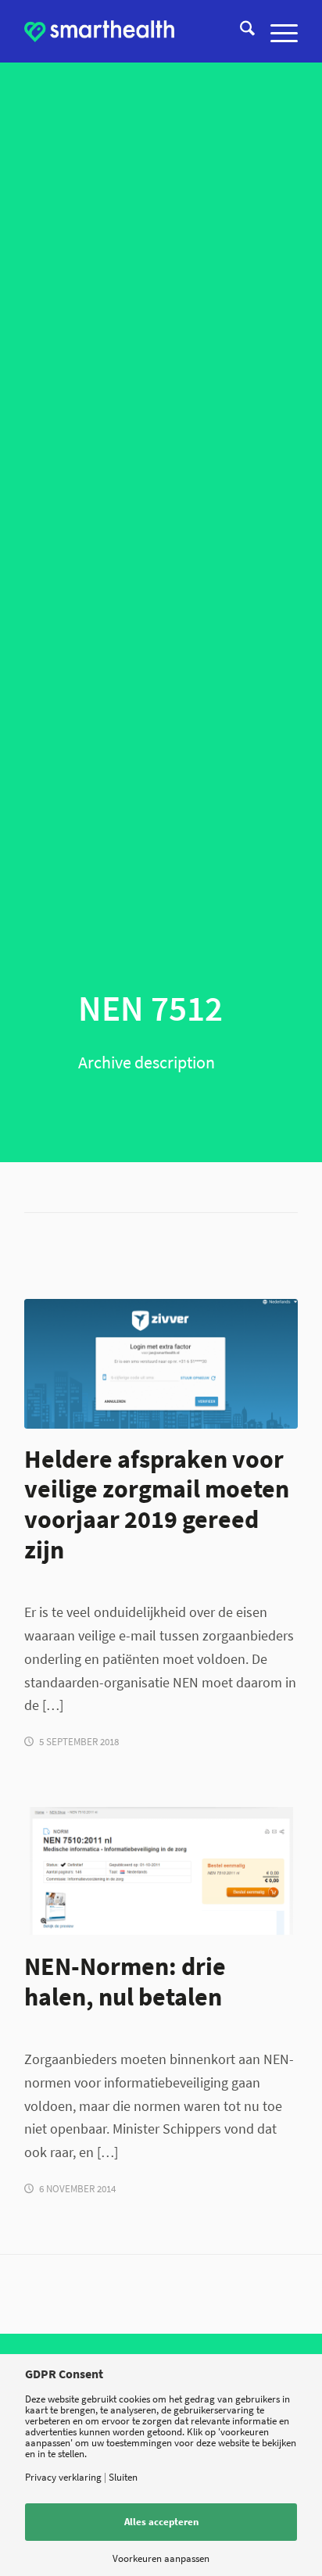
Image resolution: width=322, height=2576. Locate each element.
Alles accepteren (161, 2522)
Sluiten (123, 2477)
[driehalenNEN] (161, 1871)
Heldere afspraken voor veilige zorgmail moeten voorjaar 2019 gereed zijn (157, 1504)
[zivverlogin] (161, 1363)
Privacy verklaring (63, 2477)
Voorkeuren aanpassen (161, 2558)
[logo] (100, 31)
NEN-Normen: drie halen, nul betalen (125, 1981)
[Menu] (276, 31)
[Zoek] (240, 31)
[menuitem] (240, 31)
